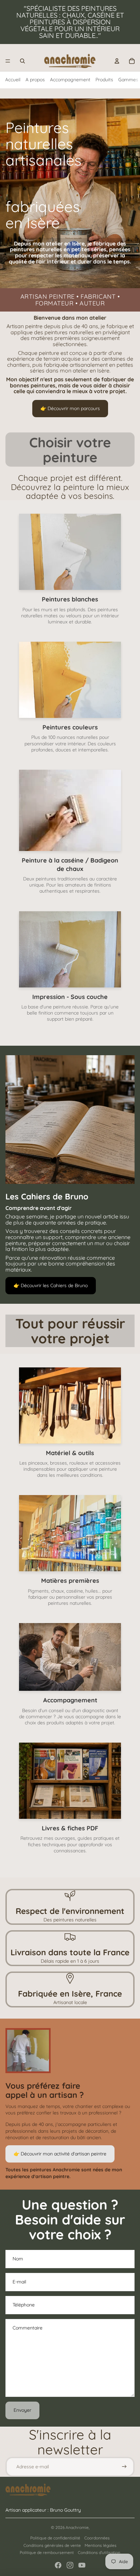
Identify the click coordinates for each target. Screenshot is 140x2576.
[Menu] (8, 61)
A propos (35, 80)
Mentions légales (101, 2545)
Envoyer (22, 2410)
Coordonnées (97, 2538)
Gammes (128, 80)
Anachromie (77, 2527)
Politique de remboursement (47, 2552)
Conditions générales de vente (52, 2545)
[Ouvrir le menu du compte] (117, 61)
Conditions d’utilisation (99, 2552)
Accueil (13, 80)
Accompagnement (70, 80)
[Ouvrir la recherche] (22, 61)
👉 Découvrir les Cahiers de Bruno (51, 1285)
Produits (104, 80)
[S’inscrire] (124, 2467)
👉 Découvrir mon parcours (70, 408)
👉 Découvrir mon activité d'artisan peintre (60, 2154)
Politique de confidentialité (55, 2538)
